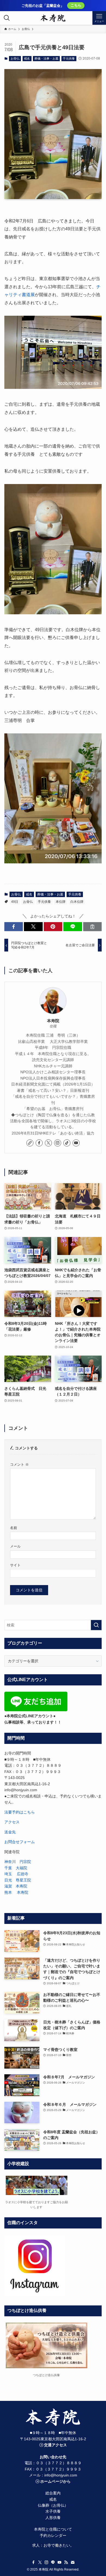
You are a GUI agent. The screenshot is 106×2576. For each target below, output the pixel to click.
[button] (14, 927)
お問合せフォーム (20, 1842)
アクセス (12, 1822)
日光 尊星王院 (18, 1880)
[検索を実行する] (96, 1625)
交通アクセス (55, 2445)
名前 (14, 1528)
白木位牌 (77, 902)
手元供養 (69, 58)
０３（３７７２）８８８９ (59, 2463)
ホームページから (55, 2481)
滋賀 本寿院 (16, 1886)
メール (15, 1546)
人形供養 (53, 2518)
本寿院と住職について (53, 2529)
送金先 (10, 1832)
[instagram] (58, 1143)
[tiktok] (67, 1143)
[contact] (73, 2562)
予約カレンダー (53, 2535)
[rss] (66, 2562)
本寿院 (53, 1021)
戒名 (27, 58)
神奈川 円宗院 (18, 1862)
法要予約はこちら (20, 1812)
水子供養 (53, 2511)
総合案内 (53, 2493)
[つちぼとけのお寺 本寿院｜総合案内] (53, 18)
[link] (30, 1143)
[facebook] (39, 1143)
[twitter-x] (48, 1143)
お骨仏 (15, 58)
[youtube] (76, 1143)
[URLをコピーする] (93, 927)
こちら (76, 5)
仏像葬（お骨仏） (53, 2505)
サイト (15, 1565)
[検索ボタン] (7, 18)
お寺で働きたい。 (59, 2545)
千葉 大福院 (16, 1868)
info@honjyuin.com (61, 2475)
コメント (19, 1465)
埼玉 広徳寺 (16, 1874)
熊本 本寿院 (16, 1892)
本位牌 (61, 902)
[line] (53, 2562)
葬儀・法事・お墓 (46, 58)
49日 (15, 902)
